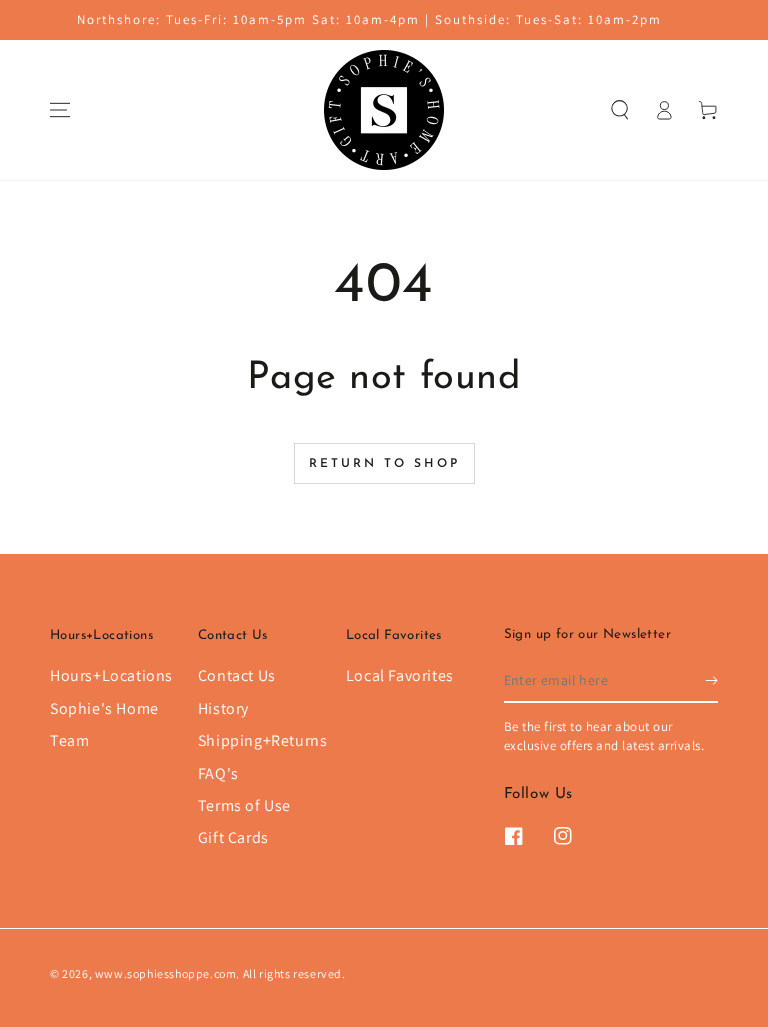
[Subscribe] (711, 680)
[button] (620, 110)
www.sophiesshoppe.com (166, 973)
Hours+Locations (111, 675)
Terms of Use (244, 805)
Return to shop (384, 464)
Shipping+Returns (263, 740)
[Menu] (60, 110)
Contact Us (237, 675)
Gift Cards (233, 837)
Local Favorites (400, 675)
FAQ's (218, 773)
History (223, 708)
